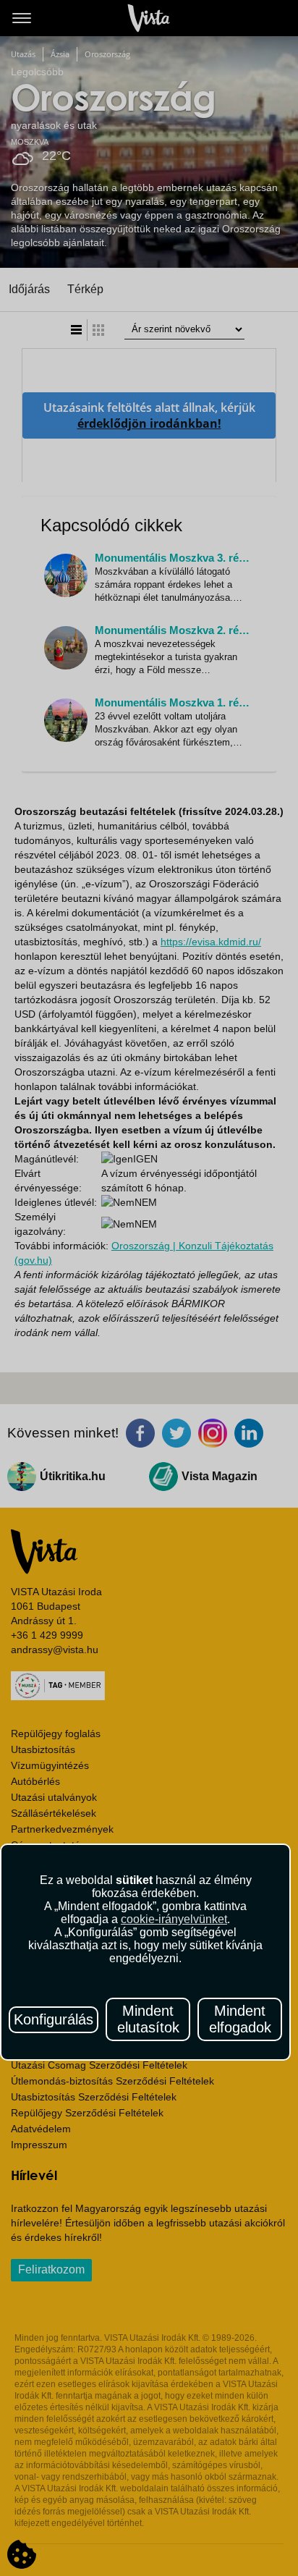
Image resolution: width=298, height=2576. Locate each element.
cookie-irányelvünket (174, 1919)
